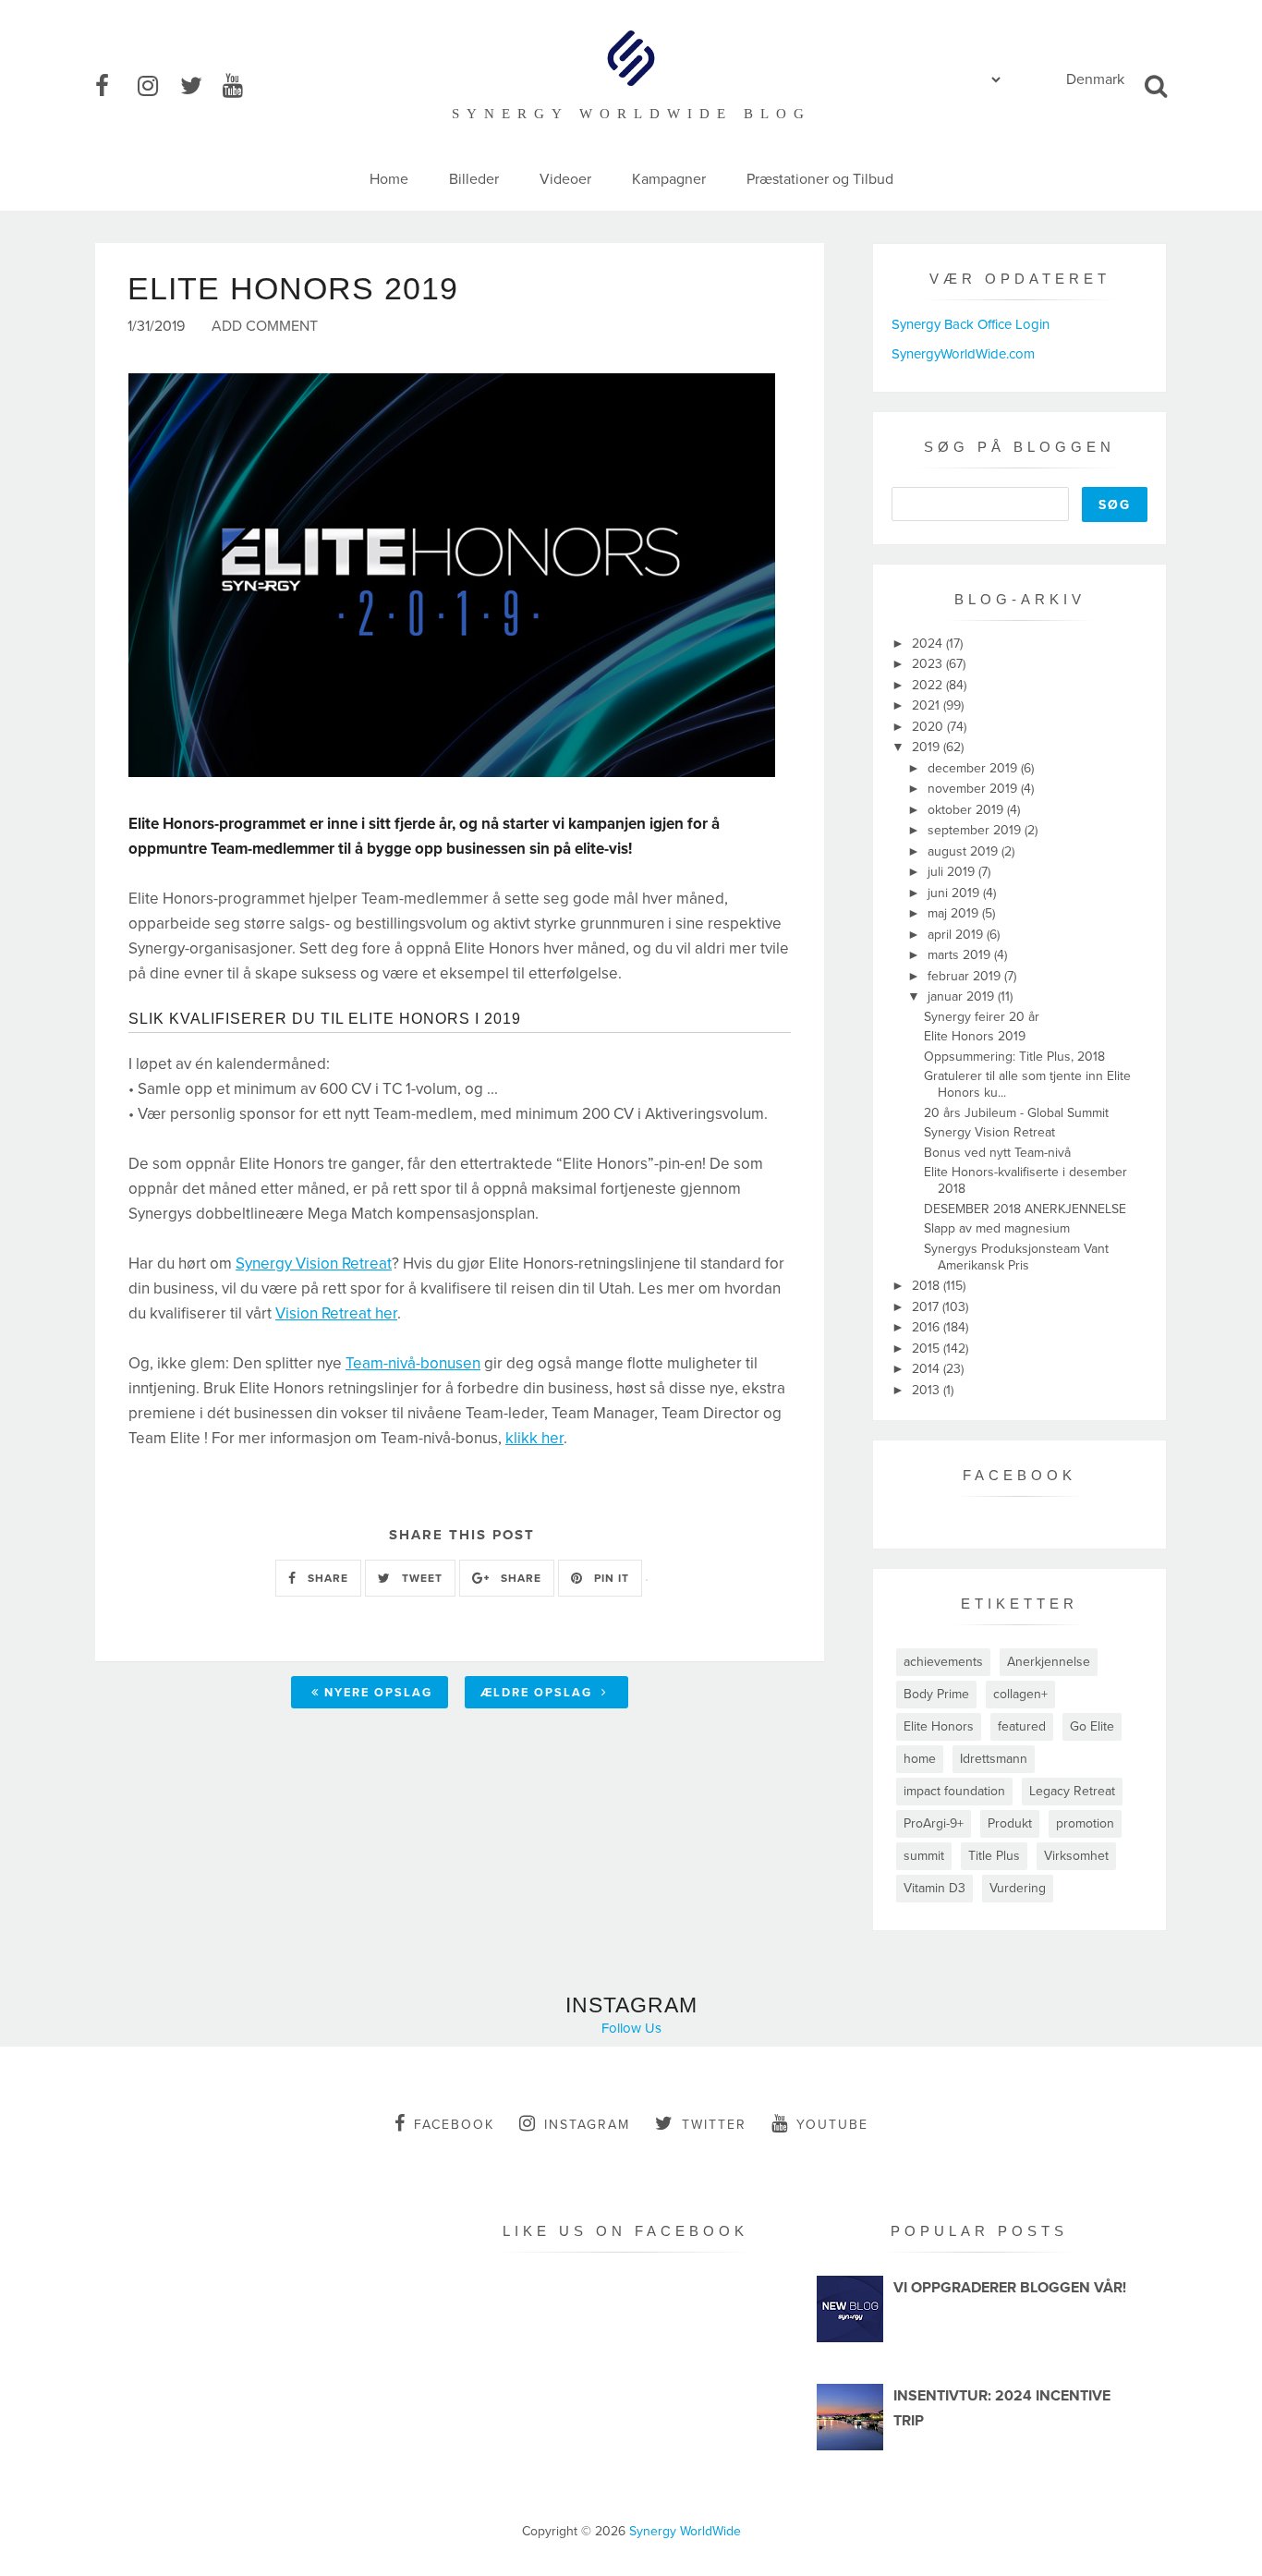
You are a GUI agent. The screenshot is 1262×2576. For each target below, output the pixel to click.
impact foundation (954, 1791)
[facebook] (115, 87)
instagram (587, 2125)
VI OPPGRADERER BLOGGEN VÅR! (1010, 2288)
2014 (928, 1369)
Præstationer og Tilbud (820, 179)
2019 (928, 747)
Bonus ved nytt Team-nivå (997, 1153)
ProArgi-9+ (934, 1823)
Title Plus (994, 1856)
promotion (1085, 1823)
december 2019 (974, 768)
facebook (454, 2125)
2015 (928, 1349)
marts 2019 (961, 955)
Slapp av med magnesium (997, 1228)
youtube (832, 2125)
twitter (714, 2125)
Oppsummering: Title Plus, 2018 (1014, 1057)
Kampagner (669, 179)
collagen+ (1020, 1694)
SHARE (326, 1578)
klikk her (534, 1438)
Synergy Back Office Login (971, 324)
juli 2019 (953, 872)
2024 (929, 644)
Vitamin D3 (934, 1888)
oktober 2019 (967, 810)
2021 (928, 705)
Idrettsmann (994, 1759)
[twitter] (200, 87)
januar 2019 (963, 996)
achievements (943, 1662)
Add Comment (265, 327)
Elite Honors (939, 1726)
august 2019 (965, 851)
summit (924, 1856)
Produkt (1010, 1823)
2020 (929, 727)
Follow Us (631, 2028)
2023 (929, 664)
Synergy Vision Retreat (314, 1264)
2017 (927, 1307)
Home (389, 179)
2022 (929, 685)
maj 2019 (955, 913)
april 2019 (957, 935)
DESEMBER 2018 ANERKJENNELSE (1025, 1209)
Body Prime (936, 1694)
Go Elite (1092, 1726)
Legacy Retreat (1072, 1791)
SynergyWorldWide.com (963, 354)
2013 (928, 1390)
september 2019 (976, 830)
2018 (928, 1286)
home (920, 1759)
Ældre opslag (539, 1693)
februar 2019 (966, 976)
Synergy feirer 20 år (982, 1017)
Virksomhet (1076, 1856)
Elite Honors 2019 (975, 1036)
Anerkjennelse (1049, 1662)
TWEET (420, 1578)
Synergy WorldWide (685, 2531)
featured (1022, 1726)
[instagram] (157, 87)
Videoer (565, 179)
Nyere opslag (378, 1693)
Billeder (474, 179)
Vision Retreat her (336, 1313)
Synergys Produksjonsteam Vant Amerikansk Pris (1016, 1257)
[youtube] (242, 87)
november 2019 (974, 789)
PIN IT (610, 1578)
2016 (928, 1327)
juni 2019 (955, 893)
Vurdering (1018, 1888)
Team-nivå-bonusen (413, 1363)
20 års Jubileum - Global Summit (1016, 1113)
